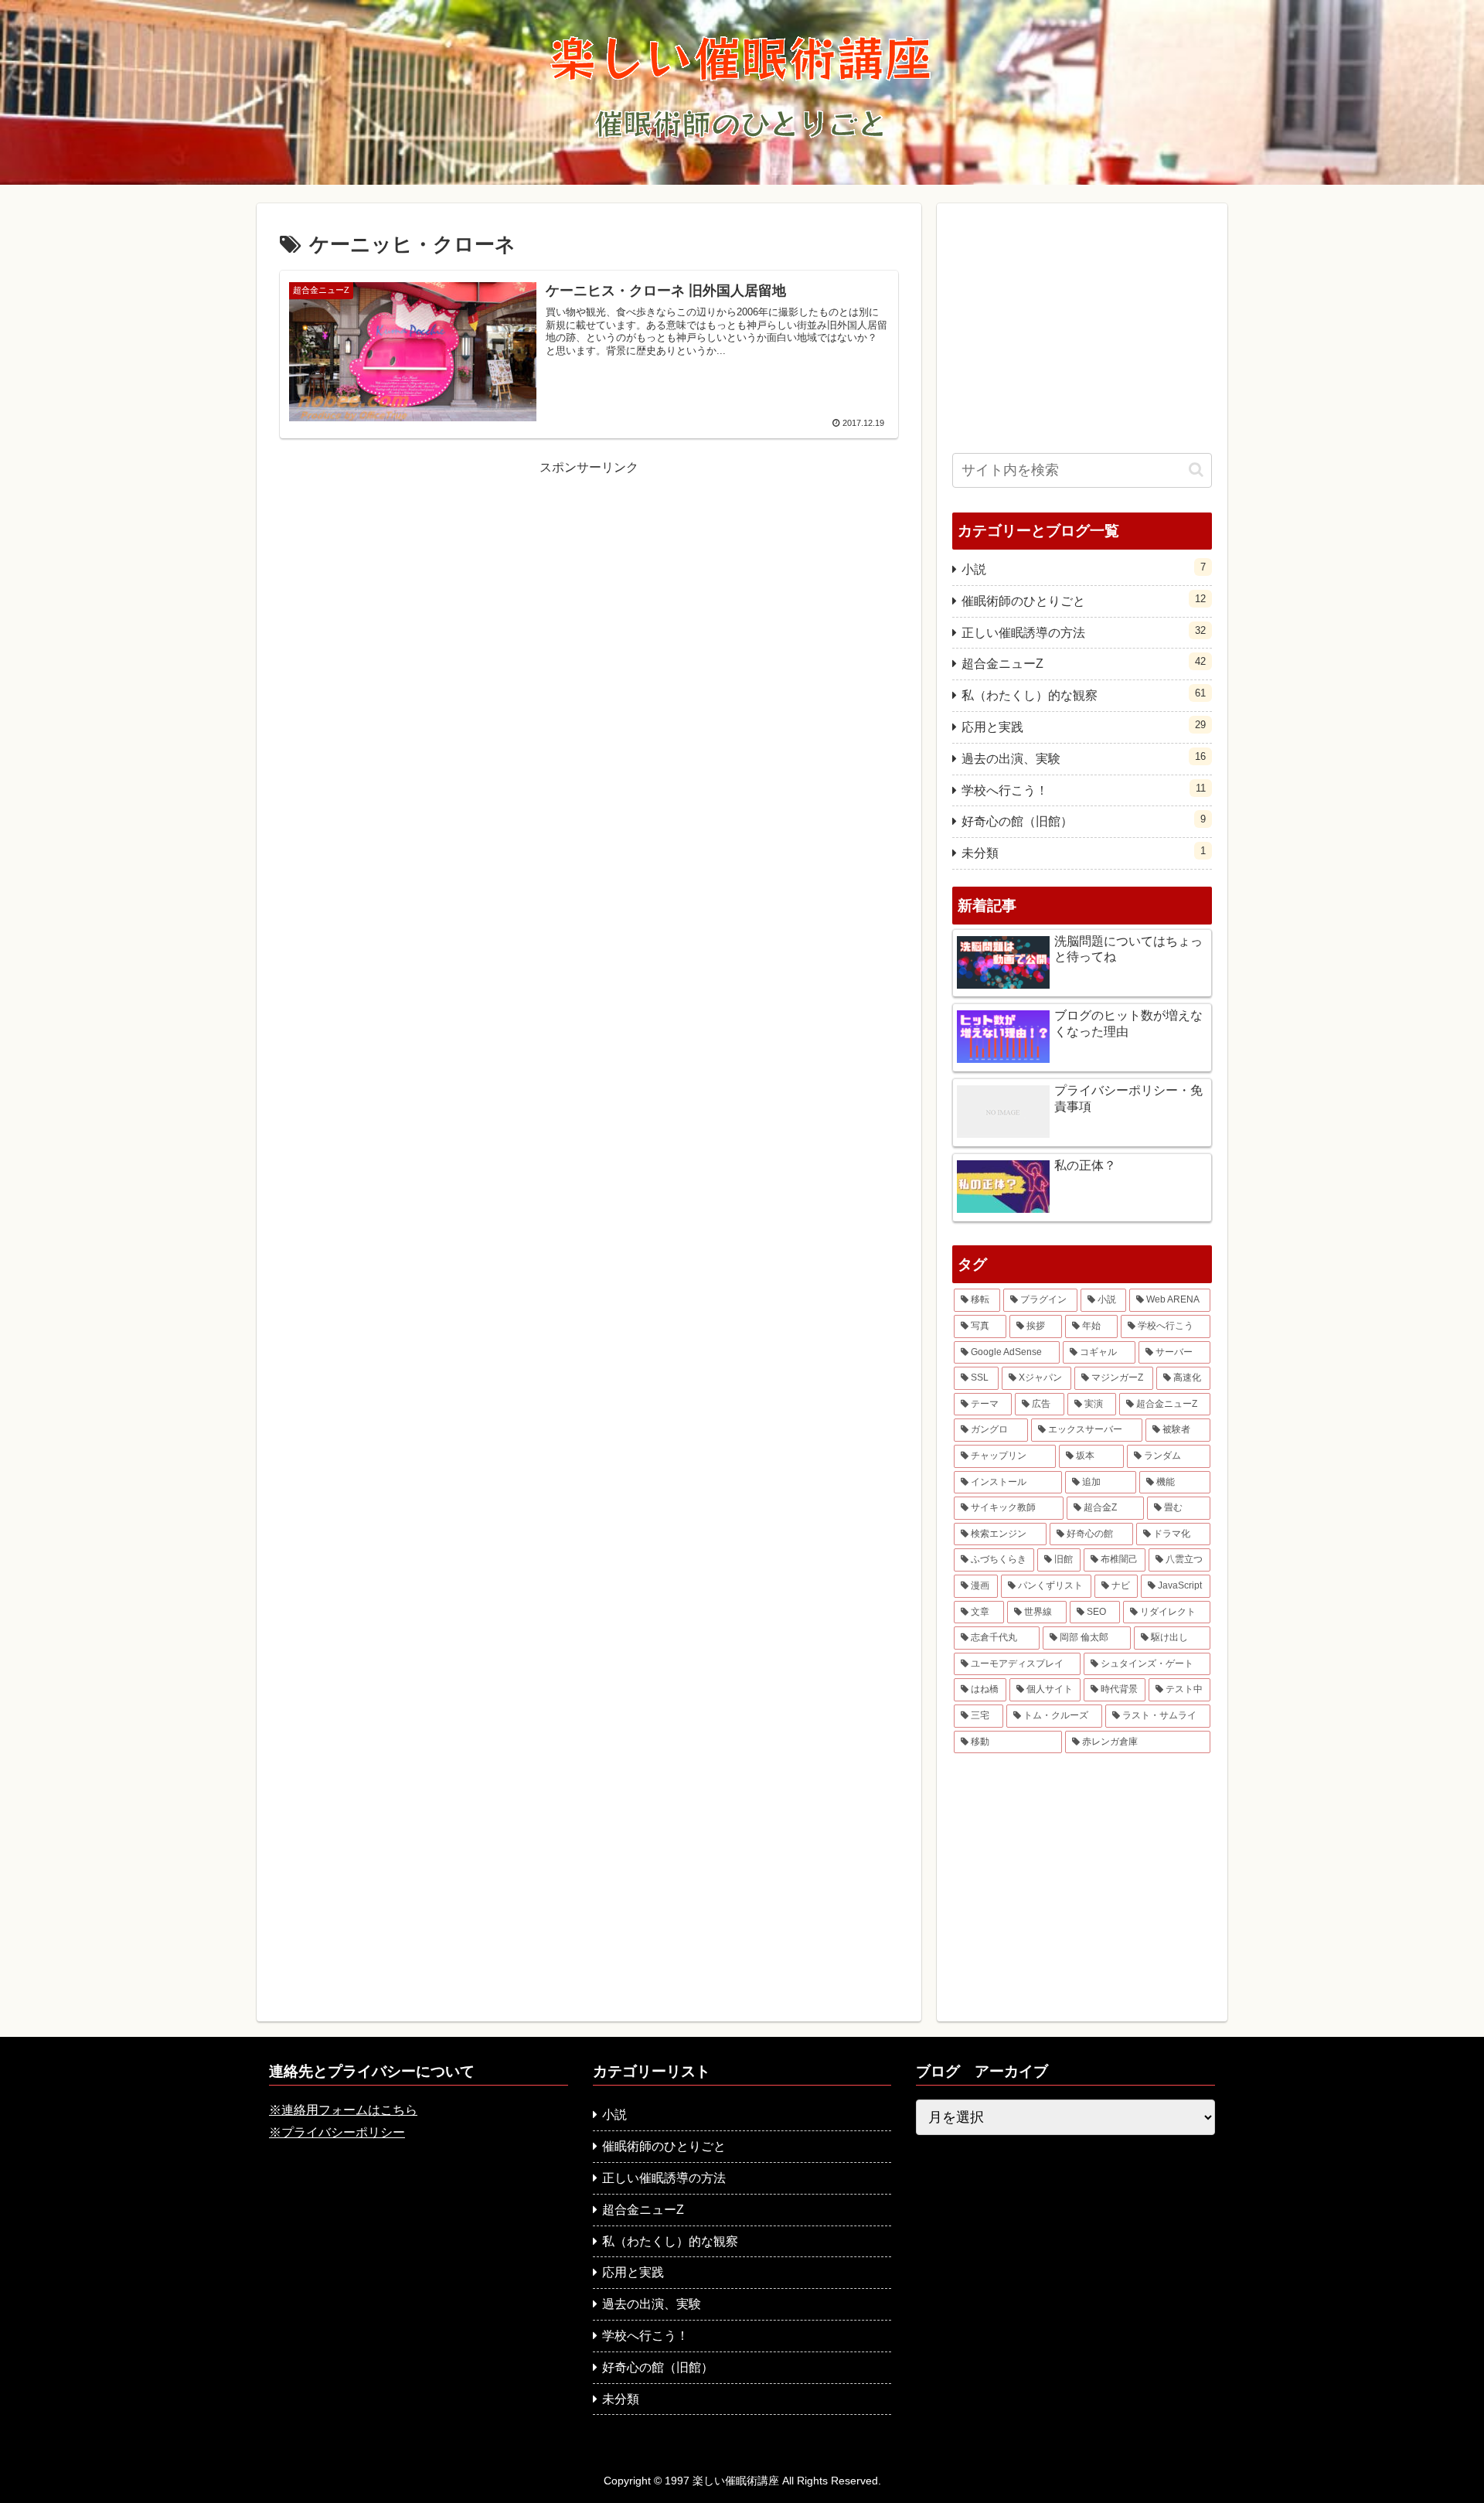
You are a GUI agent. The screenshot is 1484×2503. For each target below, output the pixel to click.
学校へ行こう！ (1084, 790)
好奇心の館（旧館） (1084, 821)
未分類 (1084, 852)
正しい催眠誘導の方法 (1084, 632)
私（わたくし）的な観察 (1084, 695)
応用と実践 (1084, 726)
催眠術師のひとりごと (1084, 600)
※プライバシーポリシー (337, 2132)
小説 (1084, 569)
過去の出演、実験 (1084, 758)
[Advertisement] (589, 587)
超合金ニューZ (1084, 663)
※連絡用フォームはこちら (343, 2110)
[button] (1196, 470)
